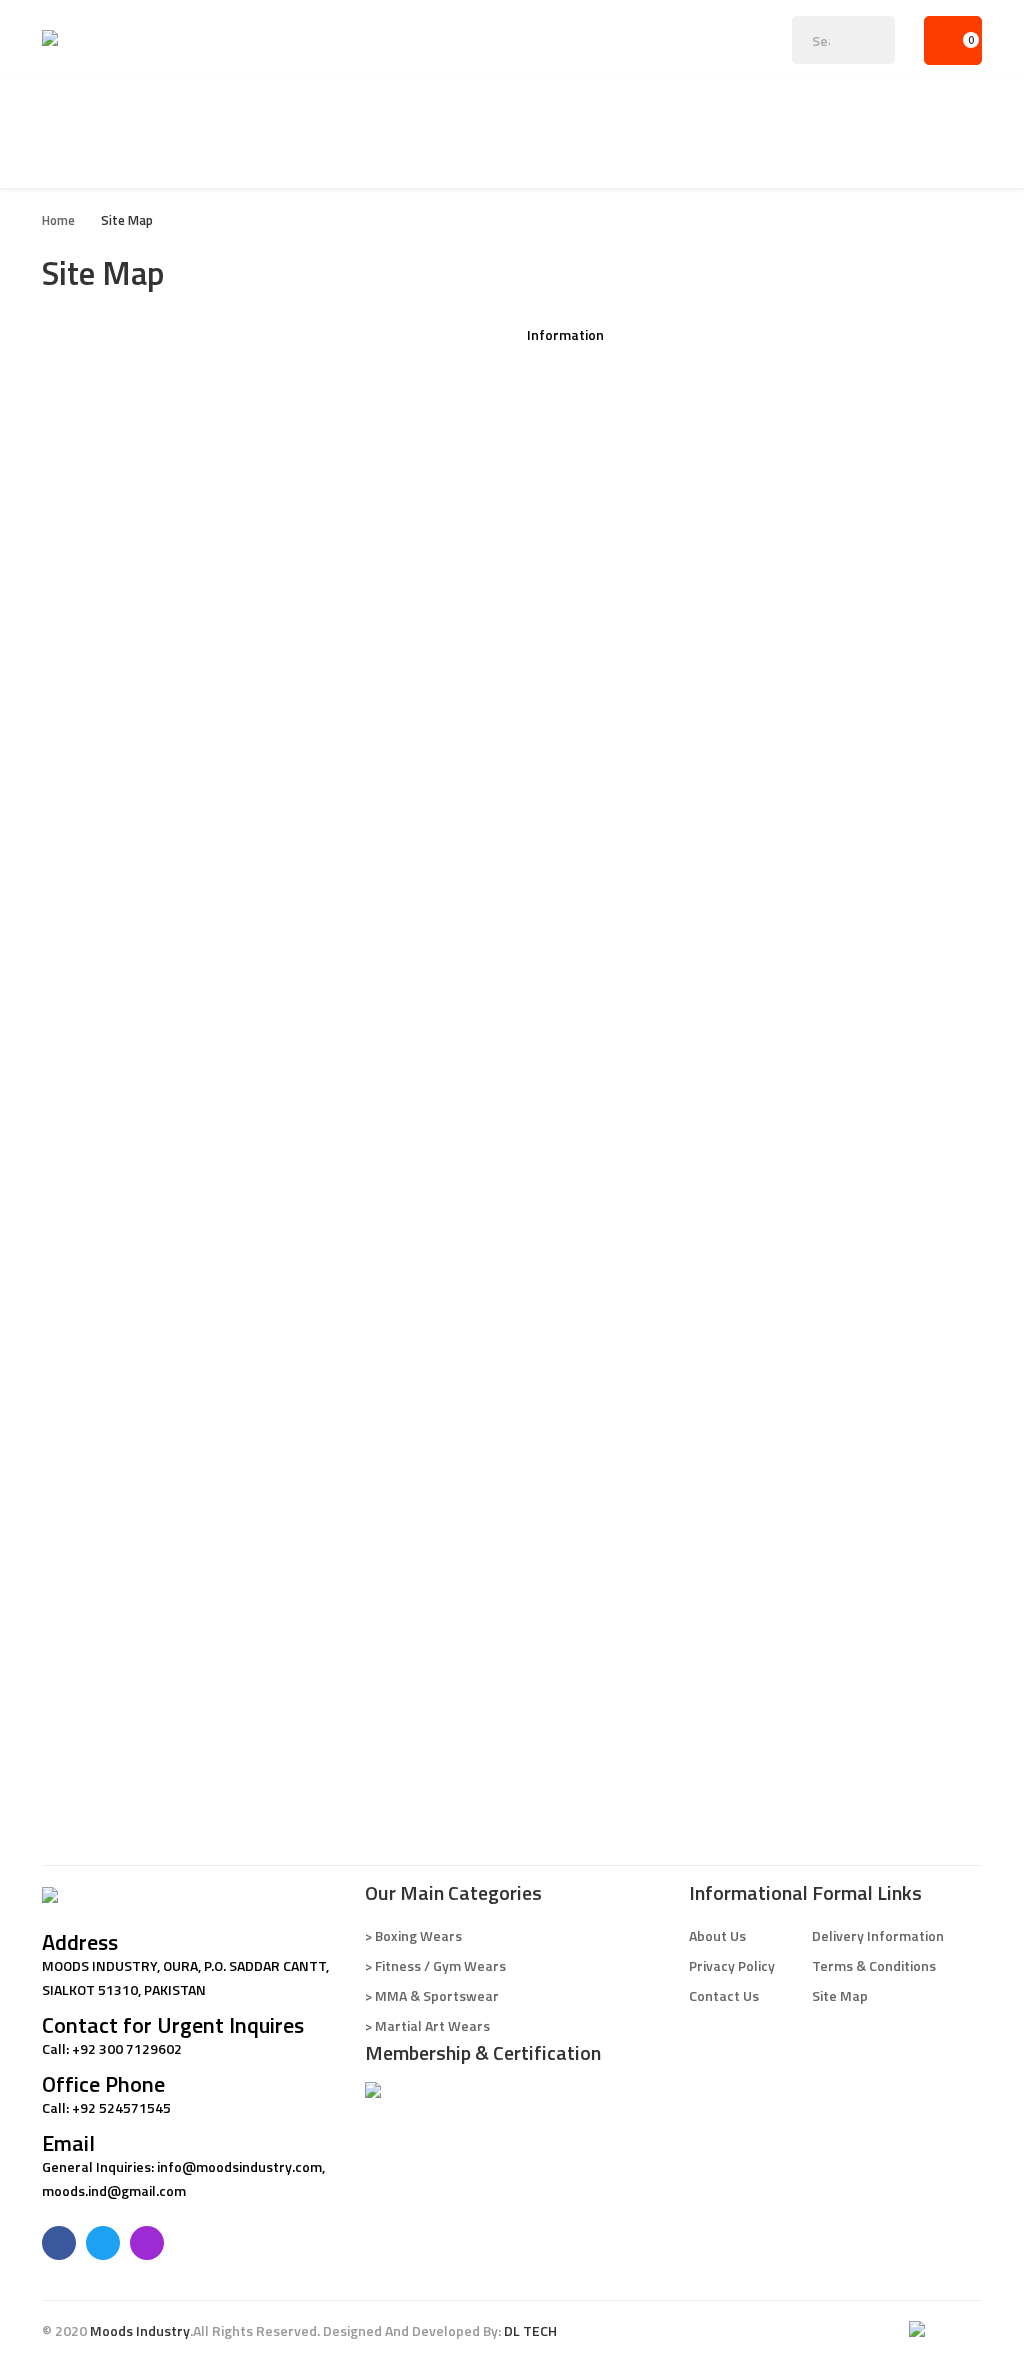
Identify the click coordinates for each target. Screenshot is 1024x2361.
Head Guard (79, 454)
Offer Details (568, 354)
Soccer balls (81, 374)
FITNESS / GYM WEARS (114, 694)
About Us (555, 374)
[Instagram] (147, 2243)
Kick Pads (71, 434)
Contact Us (562, 454)
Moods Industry (140, 2330)
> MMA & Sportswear (432, 1995)
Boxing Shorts (86, 634)
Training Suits (85, 1094)
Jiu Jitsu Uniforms (97, 1474)
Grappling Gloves (96, 1134)
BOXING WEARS (90, 334)
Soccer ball (77, 1734)
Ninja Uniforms (89, 1574)
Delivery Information (593, 394)
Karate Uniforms (95, 1494)
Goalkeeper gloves (101, 1414)
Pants (60, 1174)
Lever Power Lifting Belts (122, 774)
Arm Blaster (80, 954)
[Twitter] (103, 2243)
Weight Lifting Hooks (108, 934)
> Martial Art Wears (427, 2025)
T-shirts (67, 1294)
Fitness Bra (77, 1074)
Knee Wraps (80, 914)
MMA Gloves (81, 1154)
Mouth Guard (84, 594)
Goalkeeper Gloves (102, 1754)
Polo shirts (76, 1314)
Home (58, 220)
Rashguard (77, 1214)
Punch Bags (78, 554)
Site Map (127, 220)
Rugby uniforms (92, 1254)
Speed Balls (79, 574)
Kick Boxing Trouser (104, 654)
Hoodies (67, 1334)
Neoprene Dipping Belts (117, 834)
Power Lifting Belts (102, 794)
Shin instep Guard (98, 474)
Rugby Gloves (85, 1434)
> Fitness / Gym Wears (435, 1965)
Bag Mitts (72, 394)
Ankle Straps (82, 874)
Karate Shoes (85, 1674)
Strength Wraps (93, 894)
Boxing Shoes (84, 534)
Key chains (75, 674)
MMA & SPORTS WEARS (116, 1114)
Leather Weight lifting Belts (130, 734)
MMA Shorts (81, 1194)
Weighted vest (88, 994)
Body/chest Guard (99, 514)
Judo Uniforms (87, 1514)
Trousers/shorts (95, 1374)
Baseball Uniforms (100, 1234)
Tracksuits (75, 1354)
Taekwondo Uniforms (110, 1554)
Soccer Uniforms (95, 1774)
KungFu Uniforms (96, 1534)
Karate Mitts (82, 1614)
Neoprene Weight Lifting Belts (138, 814)
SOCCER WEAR (87, 1714)
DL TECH (530, 2330)
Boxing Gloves (86, 354)
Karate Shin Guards (103, 1634)
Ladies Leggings (92, 1034)
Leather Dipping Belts (110, 754)
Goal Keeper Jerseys (106, 1274)
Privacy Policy (570, 414)
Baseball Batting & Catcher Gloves (151, 1394)
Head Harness (86, 974)
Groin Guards (83, 1694)
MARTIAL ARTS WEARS (113, 1454)
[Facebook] (59, 2243)
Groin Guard (80, 494)
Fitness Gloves (88, 714)
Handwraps (78, 614)
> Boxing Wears (413, 1935)
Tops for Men (84, 1054)
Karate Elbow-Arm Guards (125, 1654)
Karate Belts (82, 1594)
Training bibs (82, 1794)
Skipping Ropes (90, 1014)
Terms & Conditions (589, 434)
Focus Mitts (79, 414)
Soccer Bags (81, 1814)
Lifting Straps (85, 854)
